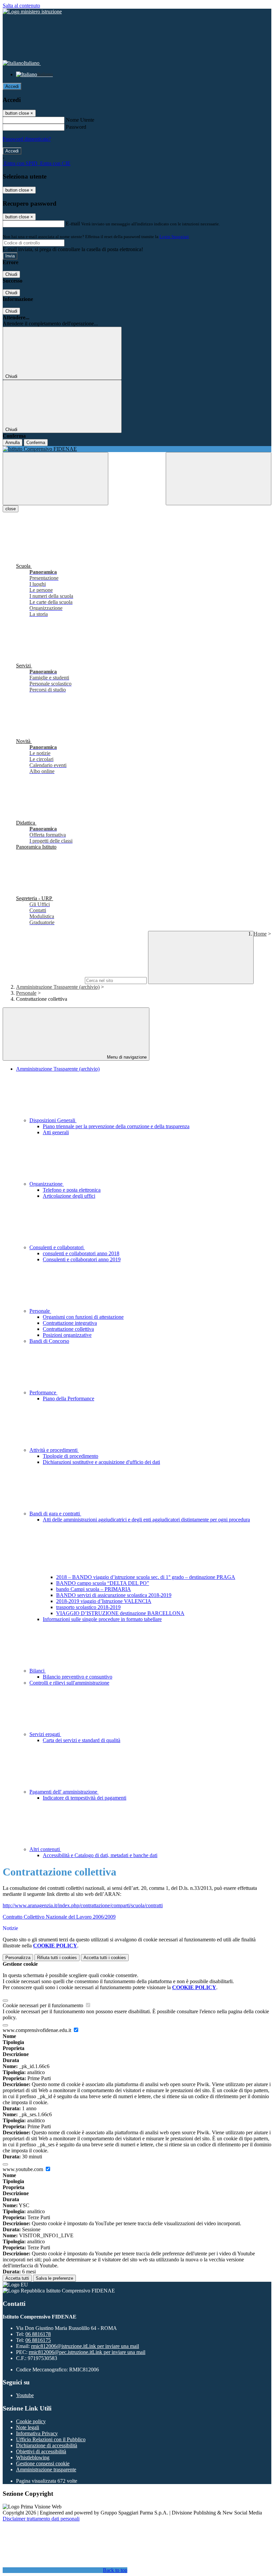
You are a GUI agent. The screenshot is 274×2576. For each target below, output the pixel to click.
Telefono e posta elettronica (72, 1190)
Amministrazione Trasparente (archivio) (58, 987)
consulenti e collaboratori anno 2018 (81, 1253)
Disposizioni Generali (53, 1120)
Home (260, 934)
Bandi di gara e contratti (55, 1514)
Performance (43, 1392)
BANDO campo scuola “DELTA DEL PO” (103, 1583)
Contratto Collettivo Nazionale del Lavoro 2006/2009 (59, 1917)
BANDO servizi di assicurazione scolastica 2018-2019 (114, 1595)
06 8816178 (38, 2334)
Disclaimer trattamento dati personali (41, 2519)
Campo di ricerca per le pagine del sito (43, 980)
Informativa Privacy (37, 2433)
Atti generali (56, 1132)
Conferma (36, 443)
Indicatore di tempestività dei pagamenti (85, 1798)
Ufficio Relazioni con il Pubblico (51, 2439)
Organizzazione (47, 1184)
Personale (26, 993)
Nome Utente (80, 120)
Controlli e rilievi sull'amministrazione (69, 1683)
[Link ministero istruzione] (32, 12)
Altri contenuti (45, 1849)
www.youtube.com (24, 2169)
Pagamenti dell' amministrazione (64, 1792)
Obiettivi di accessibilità (41, 2451)
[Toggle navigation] (55, 479)
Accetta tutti (105, 1958)
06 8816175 (38, 2340)
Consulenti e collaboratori (57, 1247)
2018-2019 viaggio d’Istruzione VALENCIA (104, 1601)
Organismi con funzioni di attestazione (83, 1317)
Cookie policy (31, 2421)
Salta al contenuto (21, 6)
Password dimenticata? (27, 139)
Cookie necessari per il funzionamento (44, 2005)
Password (76, 127)
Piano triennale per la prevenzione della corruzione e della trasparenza (116, 1126)
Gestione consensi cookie (43, 2463)
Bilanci (38, 1671)
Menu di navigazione (126, 1057)
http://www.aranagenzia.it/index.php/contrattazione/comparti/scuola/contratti (83, 1905)
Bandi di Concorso (49, 1341)
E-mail (73, 224)
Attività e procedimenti (54, 1450)
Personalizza (18, 1958)
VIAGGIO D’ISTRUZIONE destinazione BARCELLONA (120, 1613)
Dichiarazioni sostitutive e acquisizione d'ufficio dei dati (101, 1462)
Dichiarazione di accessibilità (47, 2445)
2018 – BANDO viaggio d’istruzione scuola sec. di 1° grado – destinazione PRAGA (146, 1577)
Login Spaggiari (174, 237)
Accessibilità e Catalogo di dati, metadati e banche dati (100, 1855)
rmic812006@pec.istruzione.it (87, 2352)
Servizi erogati (45, 1734)
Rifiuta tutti (57, 1958)
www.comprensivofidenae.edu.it (38, 2030)
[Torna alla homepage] (137, 449)
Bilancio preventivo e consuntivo (78, 1677)
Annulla (13, 443)
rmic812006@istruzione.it (85, 2346)
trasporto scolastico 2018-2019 (88, 1607)
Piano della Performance (68, 1399)
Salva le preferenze (54, 2278)
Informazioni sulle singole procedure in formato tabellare (102, 1619)
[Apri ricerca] (219, 479)
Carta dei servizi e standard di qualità (82, 1740)
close (11, 509)
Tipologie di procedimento (71, 1456)
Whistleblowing (33, 2457)
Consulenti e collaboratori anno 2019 (82, 1259)
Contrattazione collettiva (68, 1329)
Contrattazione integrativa (70, 1323)
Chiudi (11, 274)
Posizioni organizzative (67, 1335)
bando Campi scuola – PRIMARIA (94, 1589)
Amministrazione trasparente (46, 2470)
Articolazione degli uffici (69, 1196)
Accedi (12, 86)
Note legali (28, 2427)
